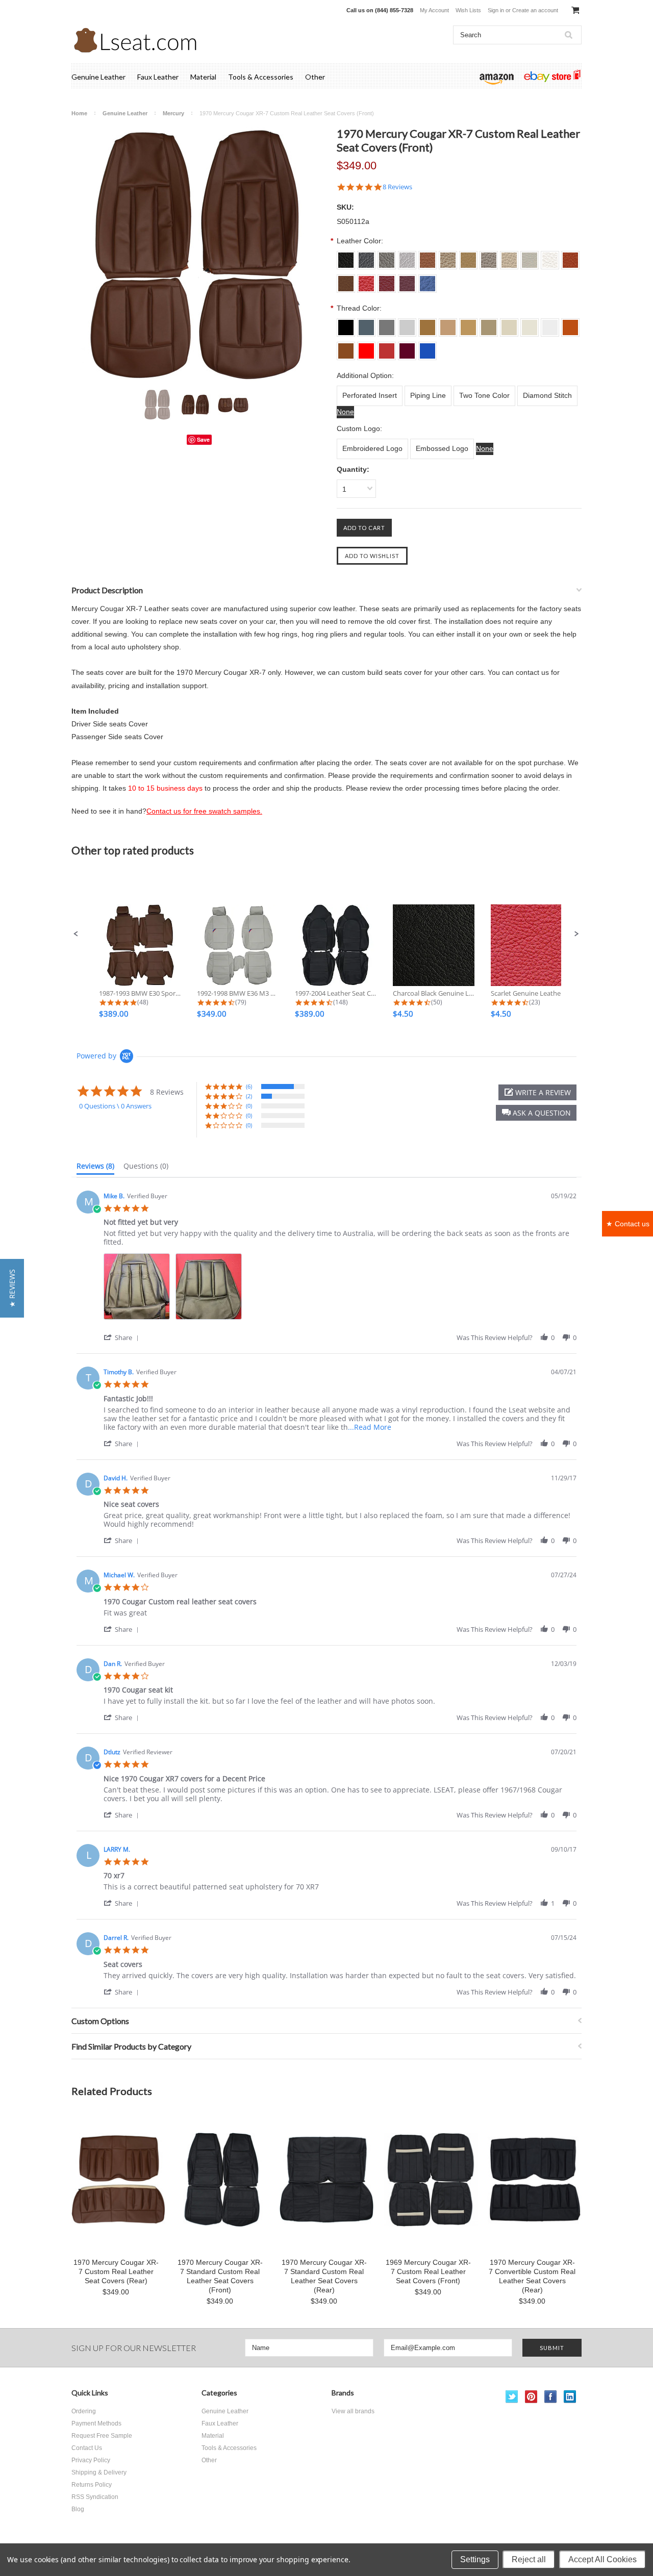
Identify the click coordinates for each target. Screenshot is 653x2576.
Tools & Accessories (261, 77)
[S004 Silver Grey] (407, 257)
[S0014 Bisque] (489, 257)
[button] (76, 934)
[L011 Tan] (428, 324)
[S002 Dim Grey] (366, 257)
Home (79, 113)
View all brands (353, 2411)
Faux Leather (158, 77)
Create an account (535, 10)
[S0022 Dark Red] (387, 280)
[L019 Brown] (346, 347)
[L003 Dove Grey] (387, 324)
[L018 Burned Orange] (570, 324)
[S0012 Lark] (448, 257)
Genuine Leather (98, 77)
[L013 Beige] (468, 324)
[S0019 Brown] (346, 280)
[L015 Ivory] (509, 324)
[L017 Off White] (550, 324)
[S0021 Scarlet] (366, 280)
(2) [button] (249, 1096)
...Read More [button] (370, 1427)
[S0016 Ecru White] (530, 257)
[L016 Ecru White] (530, 324)
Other (315, 77)
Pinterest (531, 2397)
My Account (434, 10)
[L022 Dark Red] (387, 347)
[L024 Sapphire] (428, 347)
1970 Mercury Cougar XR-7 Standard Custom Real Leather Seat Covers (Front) (220, 2276)
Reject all (529, 2559)
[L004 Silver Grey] (407, 324)
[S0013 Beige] (468, 257)
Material (203, 77)
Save (203, 439)
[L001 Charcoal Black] (346, 324)
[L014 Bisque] (489, 324)
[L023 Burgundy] (407, 347)
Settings (475, 2559)
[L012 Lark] (448, 324)
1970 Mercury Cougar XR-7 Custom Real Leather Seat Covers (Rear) (116, 2271)
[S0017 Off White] (550, 257)
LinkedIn (570, 2397)
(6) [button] (249, 1086)
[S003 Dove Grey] (387, 257)
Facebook (551, 2397)
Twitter (512, 2397)
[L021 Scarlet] (366, 347)
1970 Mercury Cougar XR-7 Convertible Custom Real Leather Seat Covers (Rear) (532, 2276)
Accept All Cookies (602, 2559)
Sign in (496, 10)
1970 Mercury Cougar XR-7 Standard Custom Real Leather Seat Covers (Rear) (324, 2276)
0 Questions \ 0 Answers (115, 1106)
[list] (340, 1289)
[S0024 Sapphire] (428, 280)
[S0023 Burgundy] (407, 280)
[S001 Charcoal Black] (346, 257)
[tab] (95, 1168)
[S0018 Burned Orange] (570, 257)
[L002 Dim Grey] (366, 324)
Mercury (173, 113)
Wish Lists (468, 10)
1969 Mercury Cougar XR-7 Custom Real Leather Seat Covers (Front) (428, 2271)
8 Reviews (397, 187)
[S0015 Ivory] (509, 257)
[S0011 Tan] (428, 257)
